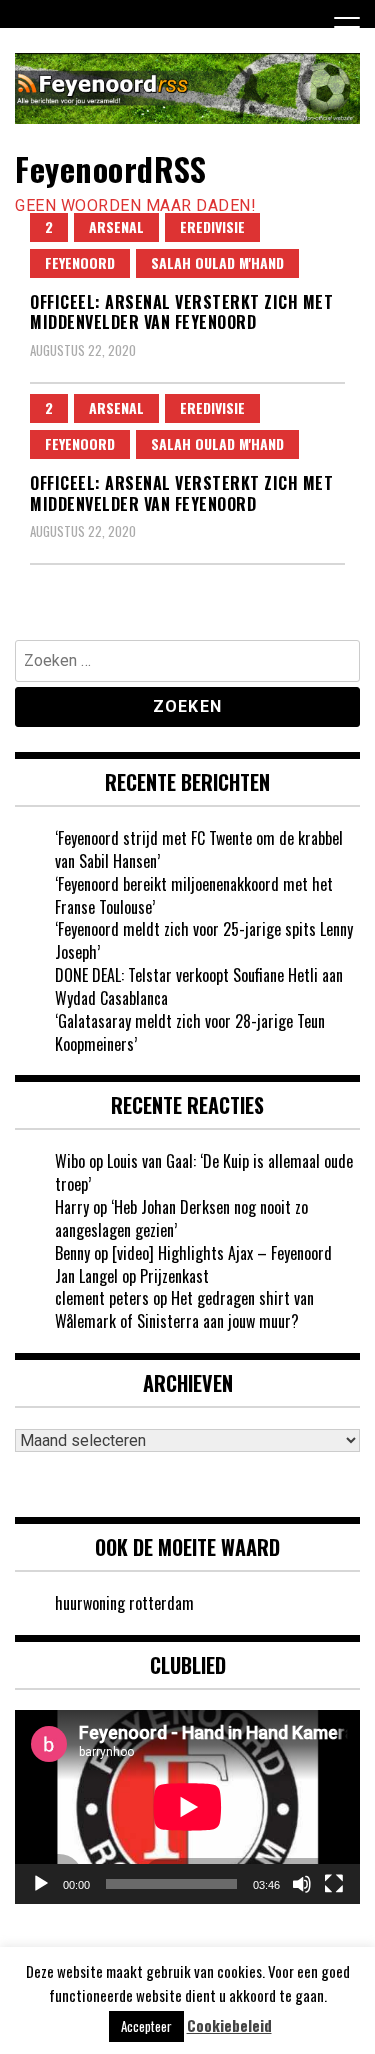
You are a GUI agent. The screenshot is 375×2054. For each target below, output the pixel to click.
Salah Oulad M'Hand (217, 262)
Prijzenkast (174, 1276)
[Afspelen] (41, 1884)
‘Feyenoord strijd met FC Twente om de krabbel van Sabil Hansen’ (199, 849)
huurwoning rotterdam (124, 1603)
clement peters (102, 1298)
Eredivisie (212, 226)
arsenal (116, 226)
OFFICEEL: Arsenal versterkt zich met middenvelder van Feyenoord (181, 312)
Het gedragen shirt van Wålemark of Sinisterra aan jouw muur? (184, 1309)
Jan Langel (86, 1276)
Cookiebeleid (229, 2025)
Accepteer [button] (146, 2026)
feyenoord (80, 262)
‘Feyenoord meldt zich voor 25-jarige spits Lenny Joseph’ (204, 940)
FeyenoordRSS (110, 168)
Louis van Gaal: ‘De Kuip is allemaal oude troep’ (204, 1172)
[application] (187, 1807)
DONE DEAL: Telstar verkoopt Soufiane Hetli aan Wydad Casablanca (199, 986)
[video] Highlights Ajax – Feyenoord (222, 1253)
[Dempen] (302, 1884)
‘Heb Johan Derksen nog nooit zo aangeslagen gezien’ (181, 1218)
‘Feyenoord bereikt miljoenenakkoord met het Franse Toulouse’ (194, 895)
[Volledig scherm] (334, 1884)
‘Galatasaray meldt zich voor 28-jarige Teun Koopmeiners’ (190, 1032)
